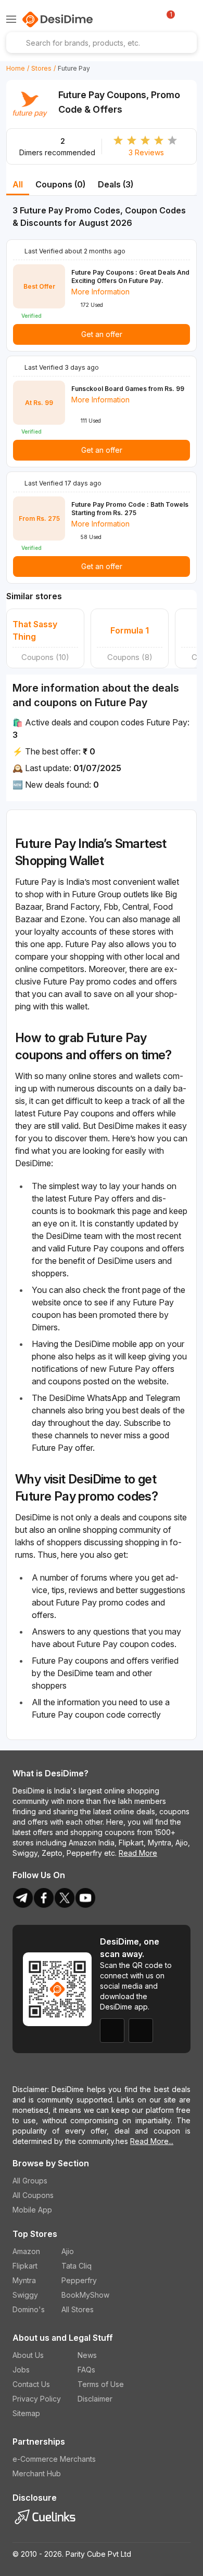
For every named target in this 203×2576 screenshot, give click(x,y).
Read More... (152, 2141)
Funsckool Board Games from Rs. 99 (128, 389)
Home (16, 68)
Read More (138, 1853)
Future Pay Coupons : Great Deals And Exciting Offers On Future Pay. (130, 277)
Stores (41, 68)
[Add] (188, 19)
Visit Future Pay (30, 109)
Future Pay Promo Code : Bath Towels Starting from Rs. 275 (130, 509)
